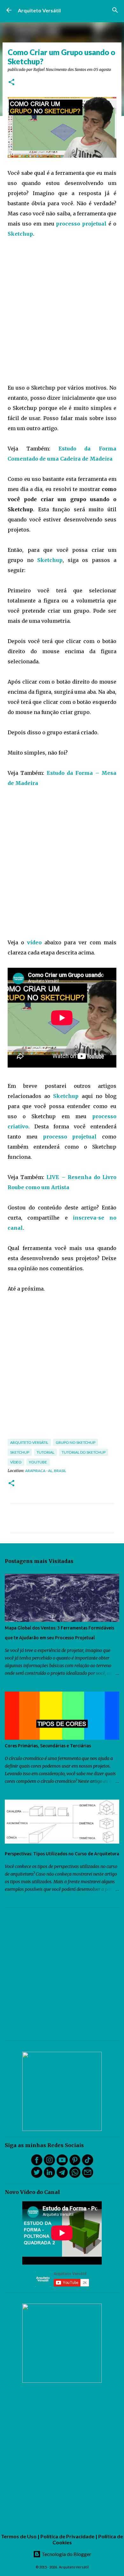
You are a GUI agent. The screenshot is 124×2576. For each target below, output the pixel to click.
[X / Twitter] (37, 2176)
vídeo (34, 942)
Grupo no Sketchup (76, 1442)
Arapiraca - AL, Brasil (46, 1471)
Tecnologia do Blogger (66, 2554)
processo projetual (81, 224)
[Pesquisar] (115, 10)
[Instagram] (49, 2164)
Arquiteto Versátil (39, 10)
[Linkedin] (49, 2176)
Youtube (38, 1462)
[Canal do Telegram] (62, 2176)
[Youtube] (62, 2164)
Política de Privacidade (67, 2536)
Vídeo (16, 1462)
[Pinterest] (75, 2164)
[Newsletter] (88, 2176)
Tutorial (45, 1452)
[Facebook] (37, 2164)
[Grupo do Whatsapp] (75, 2176)
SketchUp (20, 1452)
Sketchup (20, 234)
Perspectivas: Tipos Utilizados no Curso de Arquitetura (62, 1854)
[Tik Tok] (88, 2164)
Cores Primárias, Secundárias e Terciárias (48, 1746)
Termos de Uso (19, 2536)
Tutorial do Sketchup (84, 1452)
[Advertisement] (62, 311)
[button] (11, 83)
